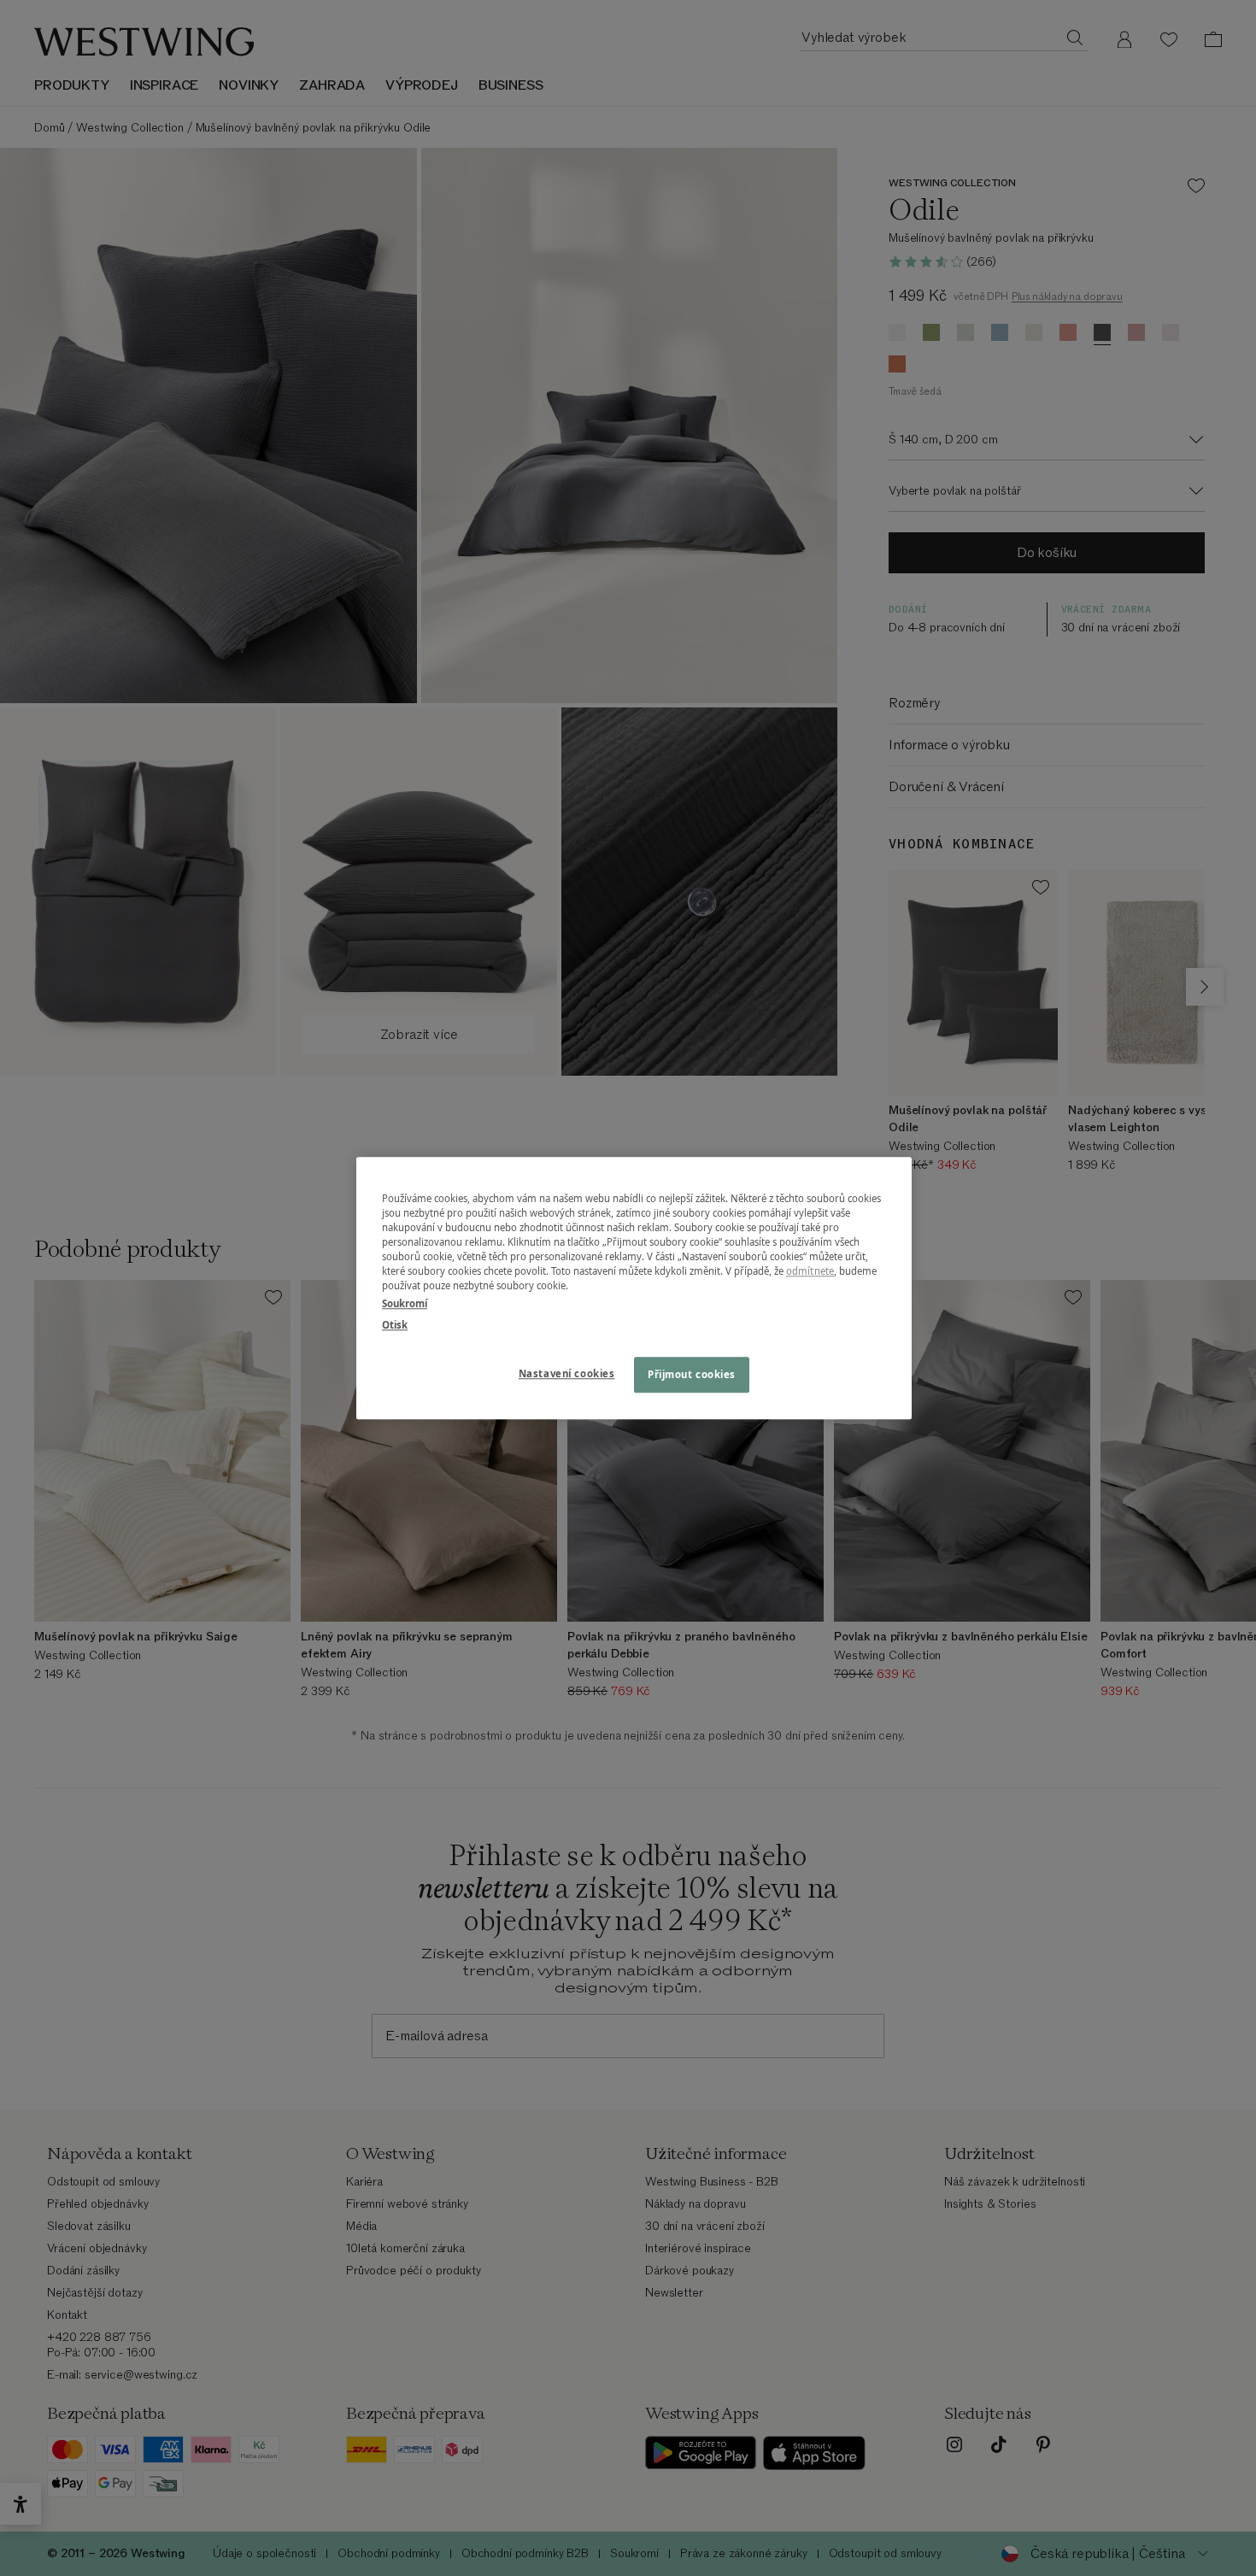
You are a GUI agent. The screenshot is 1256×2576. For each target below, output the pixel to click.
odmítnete (810, 1271)
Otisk (395, 1325)
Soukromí (405, 1303)
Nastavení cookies (567, 1373)
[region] (634, 1288)
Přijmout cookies (692, 1374)
